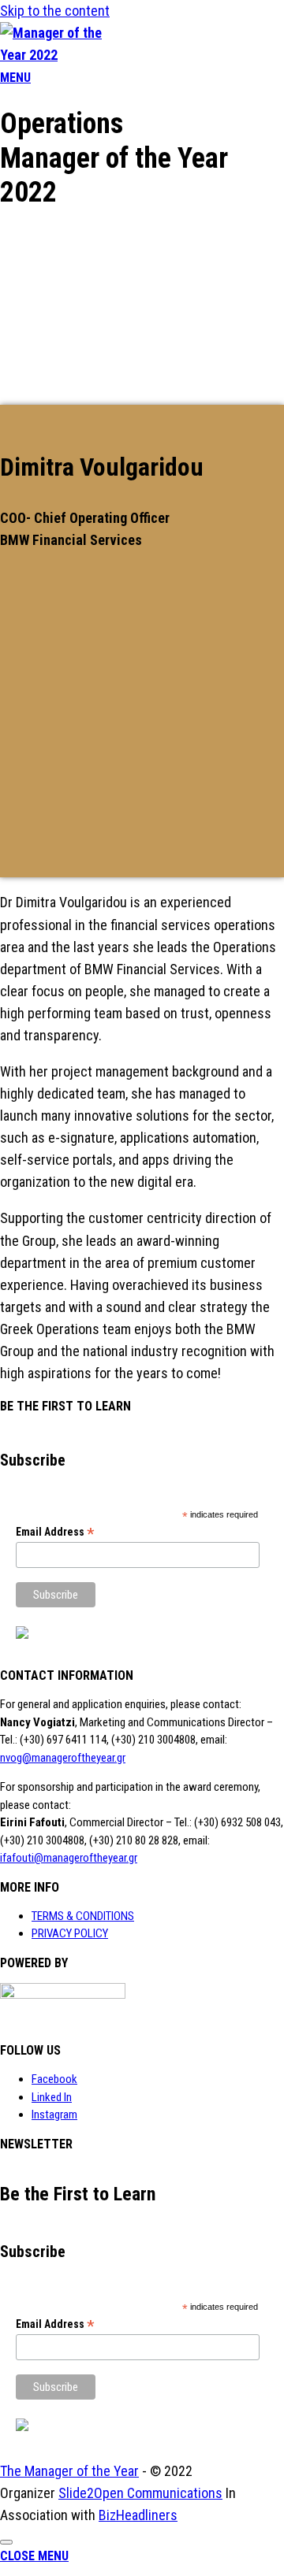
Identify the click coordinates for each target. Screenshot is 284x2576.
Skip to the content (55, 11)
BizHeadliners (138, 2515)
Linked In (52, 2097)
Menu (15, 78)
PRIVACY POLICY (70, 1933)
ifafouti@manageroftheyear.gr (69, 1858)
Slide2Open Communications (140, 2493)
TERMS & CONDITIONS (83, 1916)
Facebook (54, 2079)
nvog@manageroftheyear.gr (63, 1758)
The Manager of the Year (69, 2471)
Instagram (54, 2115)
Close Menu (34, 2556)
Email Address (55, 1532)
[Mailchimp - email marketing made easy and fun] (22, 1635)
